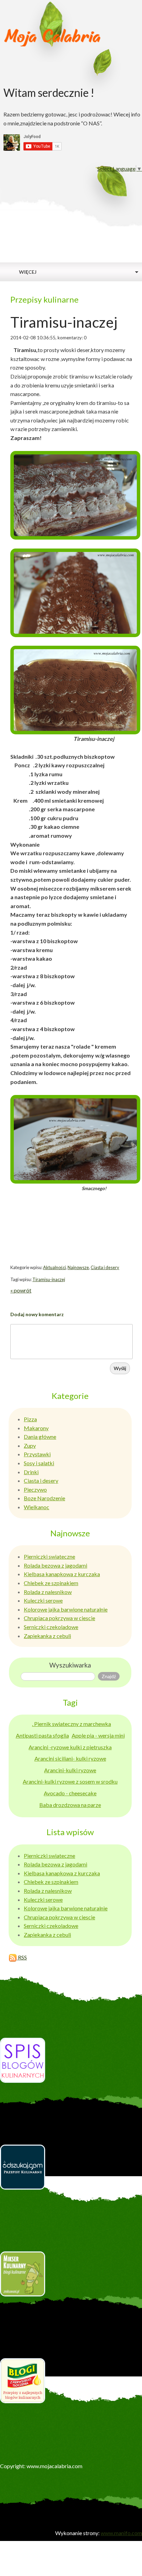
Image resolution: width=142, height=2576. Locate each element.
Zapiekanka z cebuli (47, 1636)
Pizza (30, 1419)
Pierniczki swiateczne (49, 1556)
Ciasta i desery (105, 1267)
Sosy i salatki (39, 1463)
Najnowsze (78, 1267)
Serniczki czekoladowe (51, 1627)
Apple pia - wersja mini (98, 1735)
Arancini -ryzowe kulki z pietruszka (70, 1747)
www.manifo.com (121, 2533)
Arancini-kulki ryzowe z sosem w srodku (70, 1781)
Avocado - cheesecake (70, 1793)
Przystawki (37, 1454)
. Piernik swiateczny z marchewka (72, 1724)
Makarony (36, 1428)
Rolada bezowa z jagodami (55, 1565)
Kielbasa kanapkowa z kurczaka (62, 1574)
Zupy (30, 1445)
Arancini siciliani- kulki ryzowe (70, 1758)
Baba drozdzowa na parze (70, 1805)
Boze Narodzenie (44, 1498)
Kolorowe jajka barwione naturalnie (66, 1609)
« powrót (21, 1290)
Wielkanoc (37, 1507)
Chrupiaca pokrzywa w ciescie (59, 1618)
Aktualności (54, 1267)
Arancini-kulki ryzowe (70, 1770)
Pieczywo (35, 1489)
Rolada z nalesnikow (48, 1592)
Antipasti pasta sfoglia (42, 1735)
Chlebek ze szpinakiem (51, 1583)
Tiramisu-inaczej (49, 1279)
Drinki (31, 1472)
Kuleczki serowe (43, 1600)
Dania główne (40, 1437)
